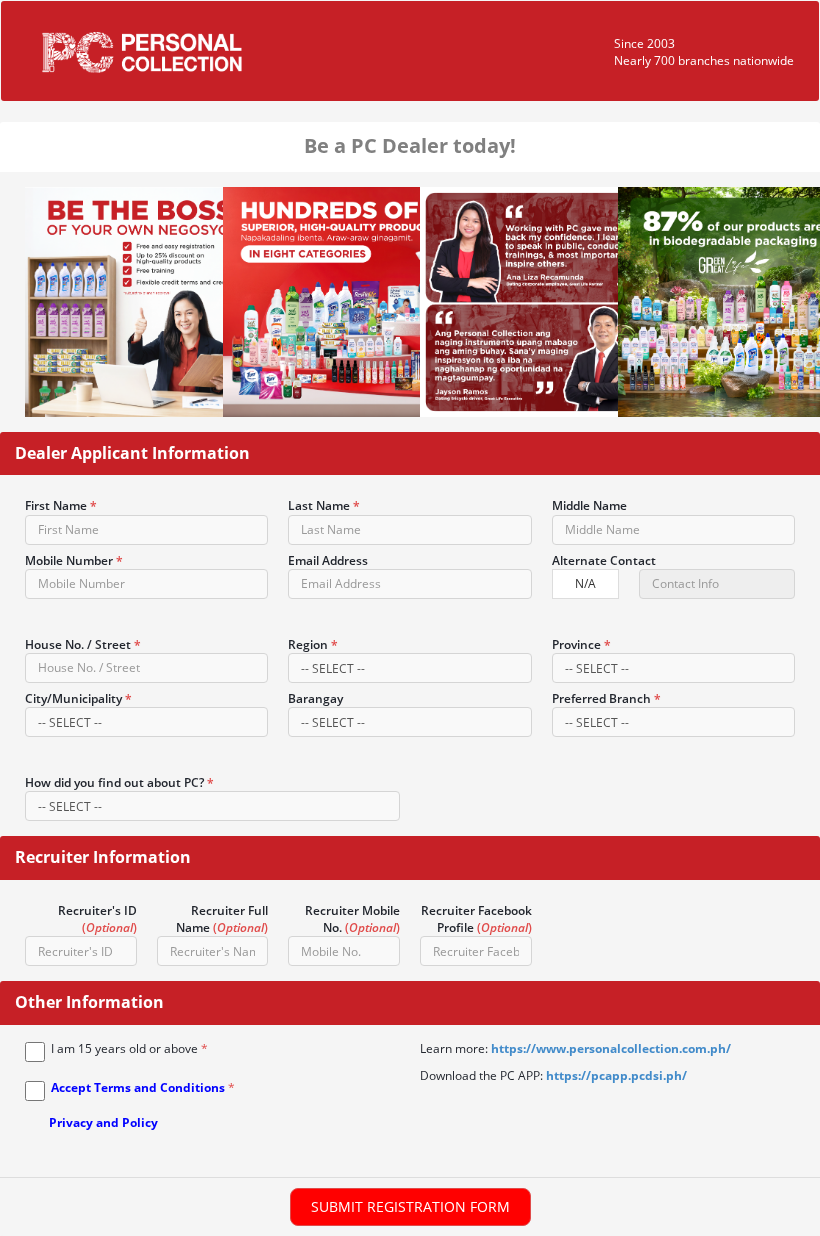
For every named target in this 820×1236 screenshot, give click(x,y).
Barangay (315, 698)
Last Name (324, 505)
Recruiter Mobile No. (352, 919)
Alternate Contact (604, 560)
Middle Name (589, 505)
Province (581, 644)
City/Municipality (78, 698)
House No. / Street (83, 644)
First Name (61, 505)
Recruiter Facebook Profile (476, 919)
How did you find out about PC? (119, 782)
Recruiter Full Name (222, 919)
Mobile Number (74, 560)
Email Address (328, 560)
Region (313, 644)
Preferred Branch (606, 698)
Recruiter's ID (97, 919)
